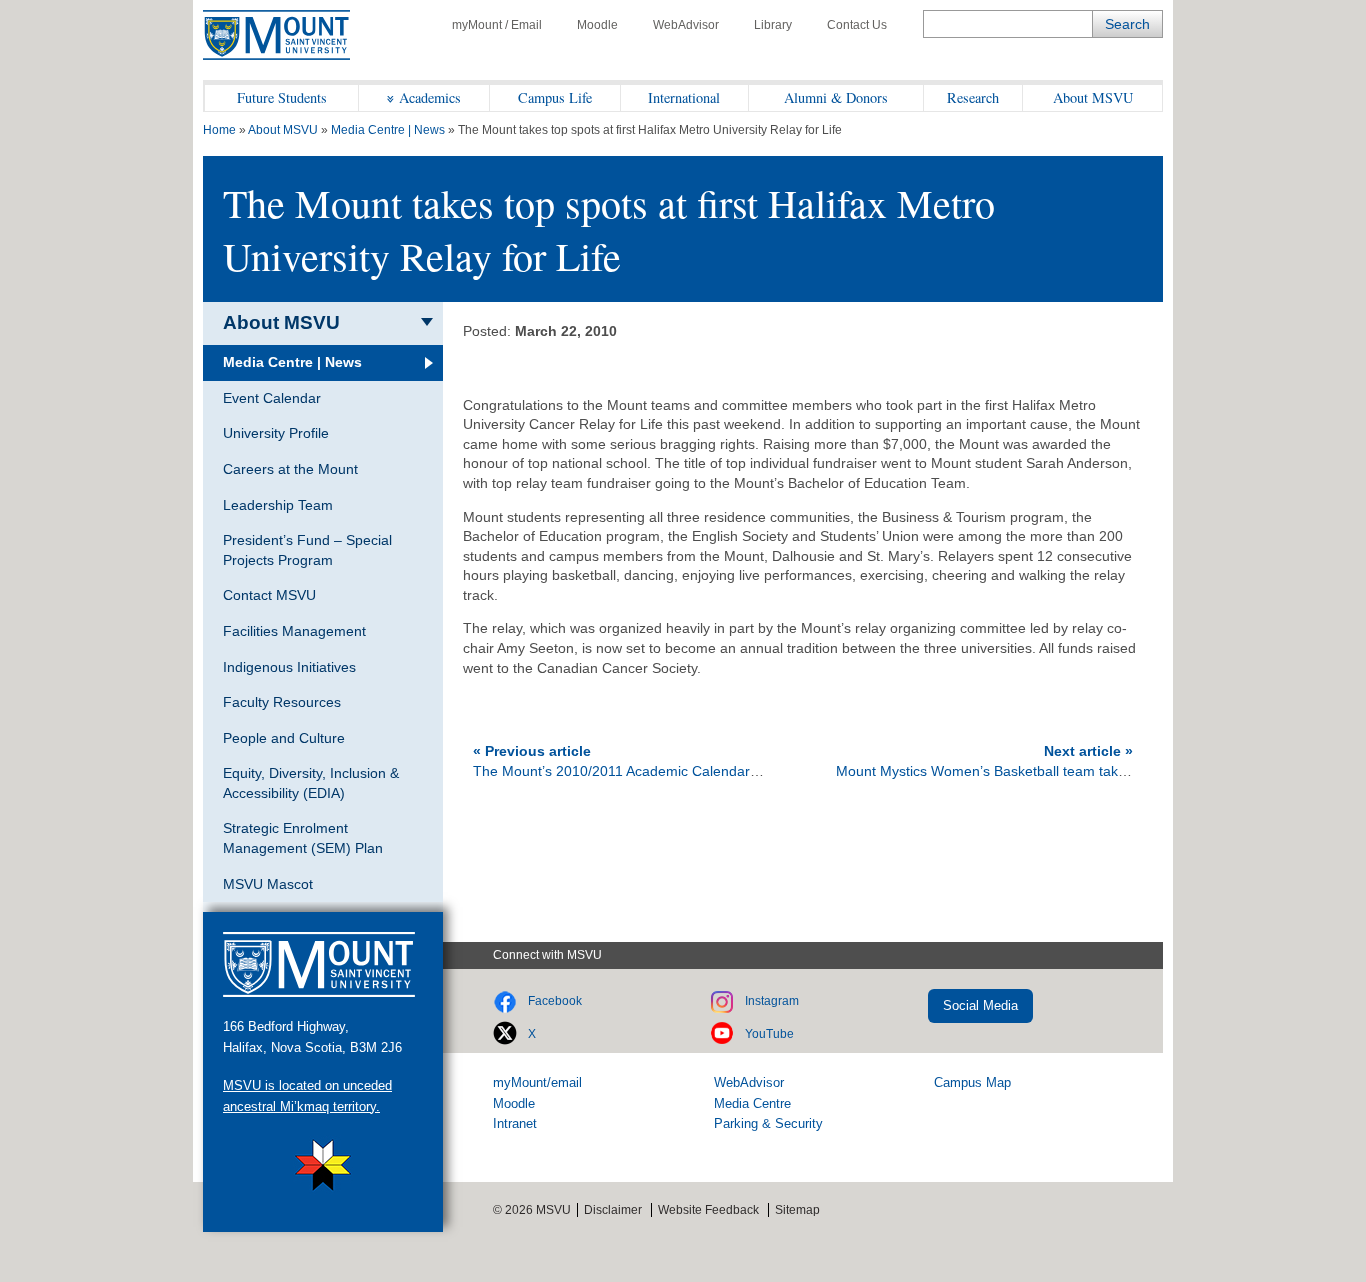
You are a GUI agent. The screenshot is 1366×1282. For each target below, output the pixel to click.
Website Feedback (708, 1210)
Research (973, 97)
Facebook (555, 1001)
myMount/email (537, 1082)
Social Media (980, 1005)
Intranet (515, 1123)
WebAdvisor (686, 25)
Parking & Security (768, 1123)
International (684, 97)
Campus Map (972, 1082)
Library (773, 25)
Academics (430, 97)
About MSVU (1093, 97)
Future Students (282, 97)
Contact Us (857, 25)
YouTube (769, 1034)
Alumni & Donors (836, 97)
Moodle (597, 25)
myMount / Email (497, 25)
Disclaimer (613, 1210)
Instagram (772, 1001)
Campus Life (555, 97)
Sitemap (797, 1210)
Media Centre (752, 1103)
